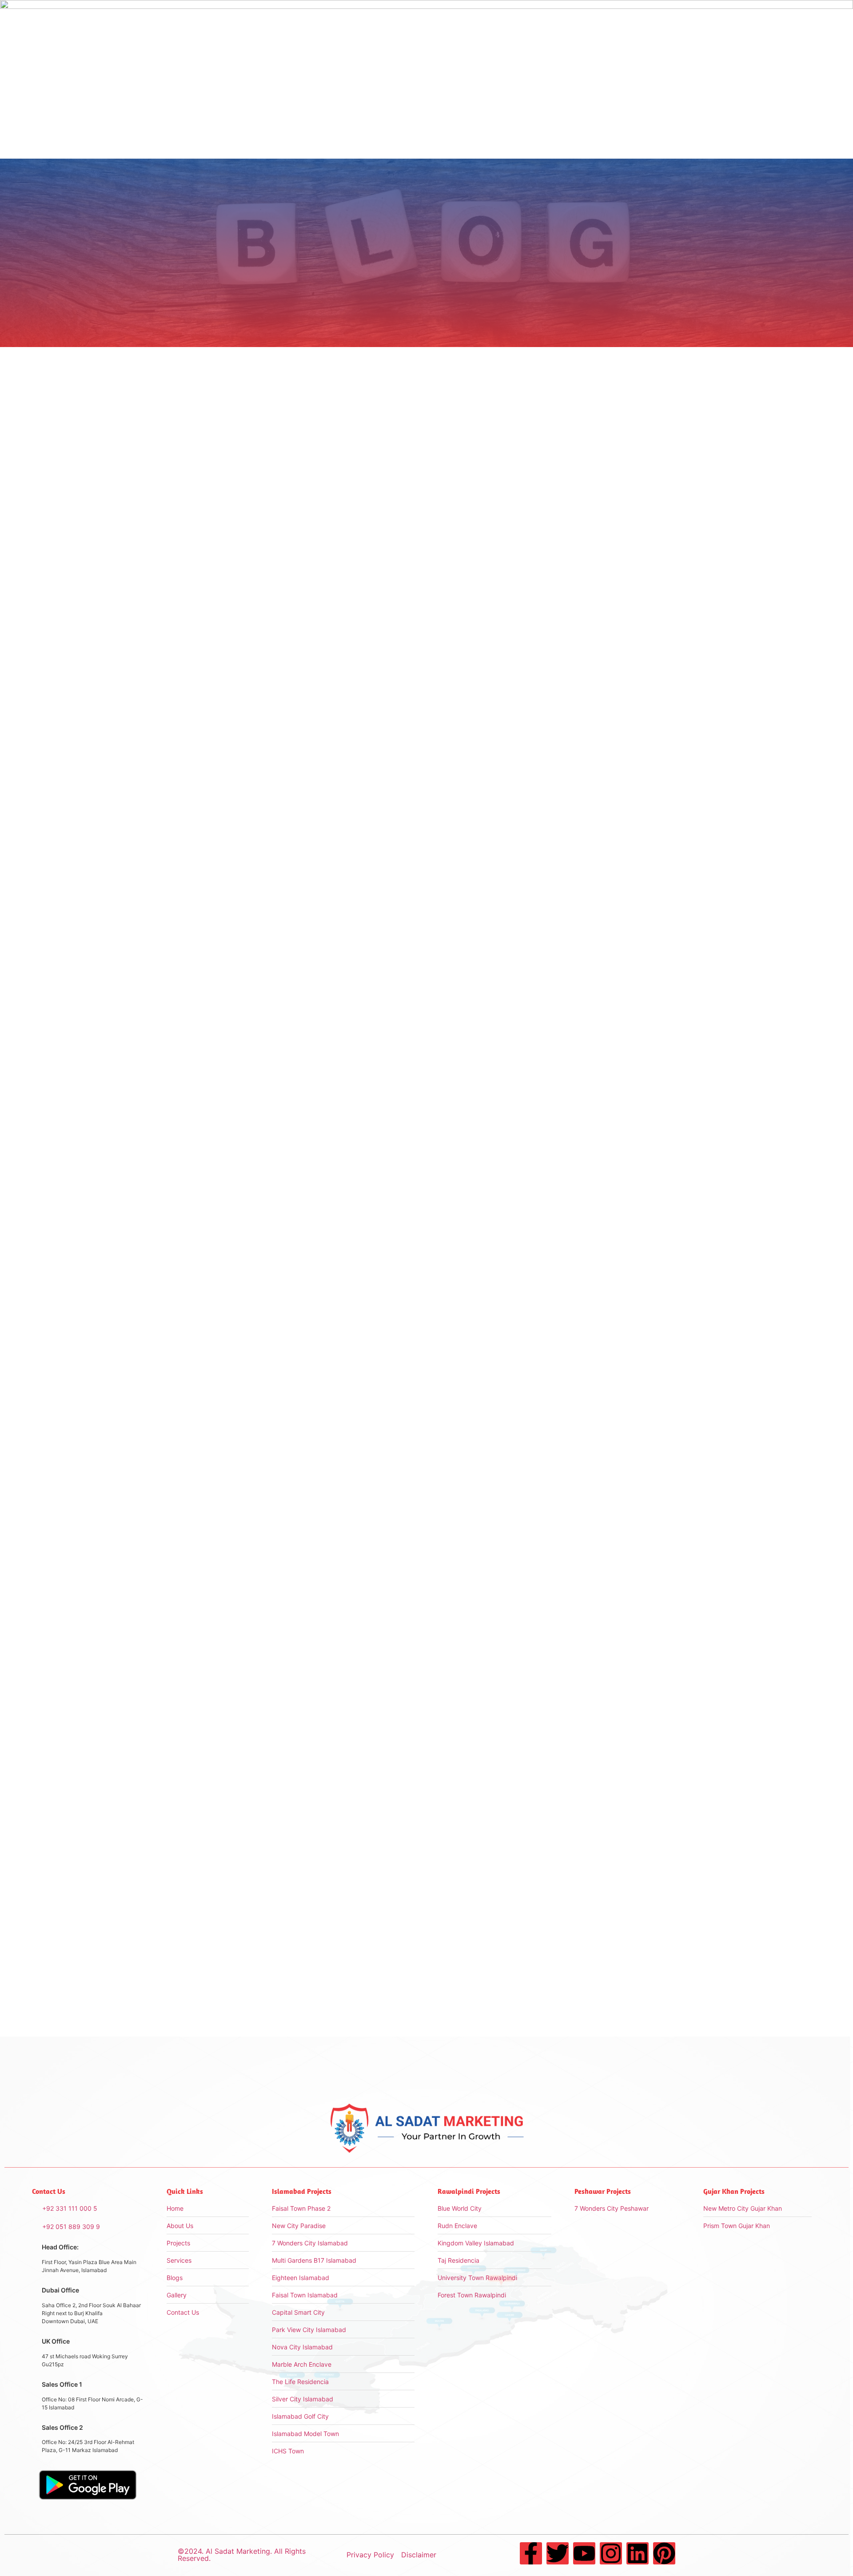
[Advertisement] (604, 481)
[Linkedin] (638, 2553)
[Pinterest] (664, 2553)
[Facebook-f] (531, 2553)
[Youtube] (584, 2553)
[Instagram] (611, 2553)
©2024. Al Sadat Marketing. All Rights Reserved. (242, 2555)
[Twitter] (558, 2553)
